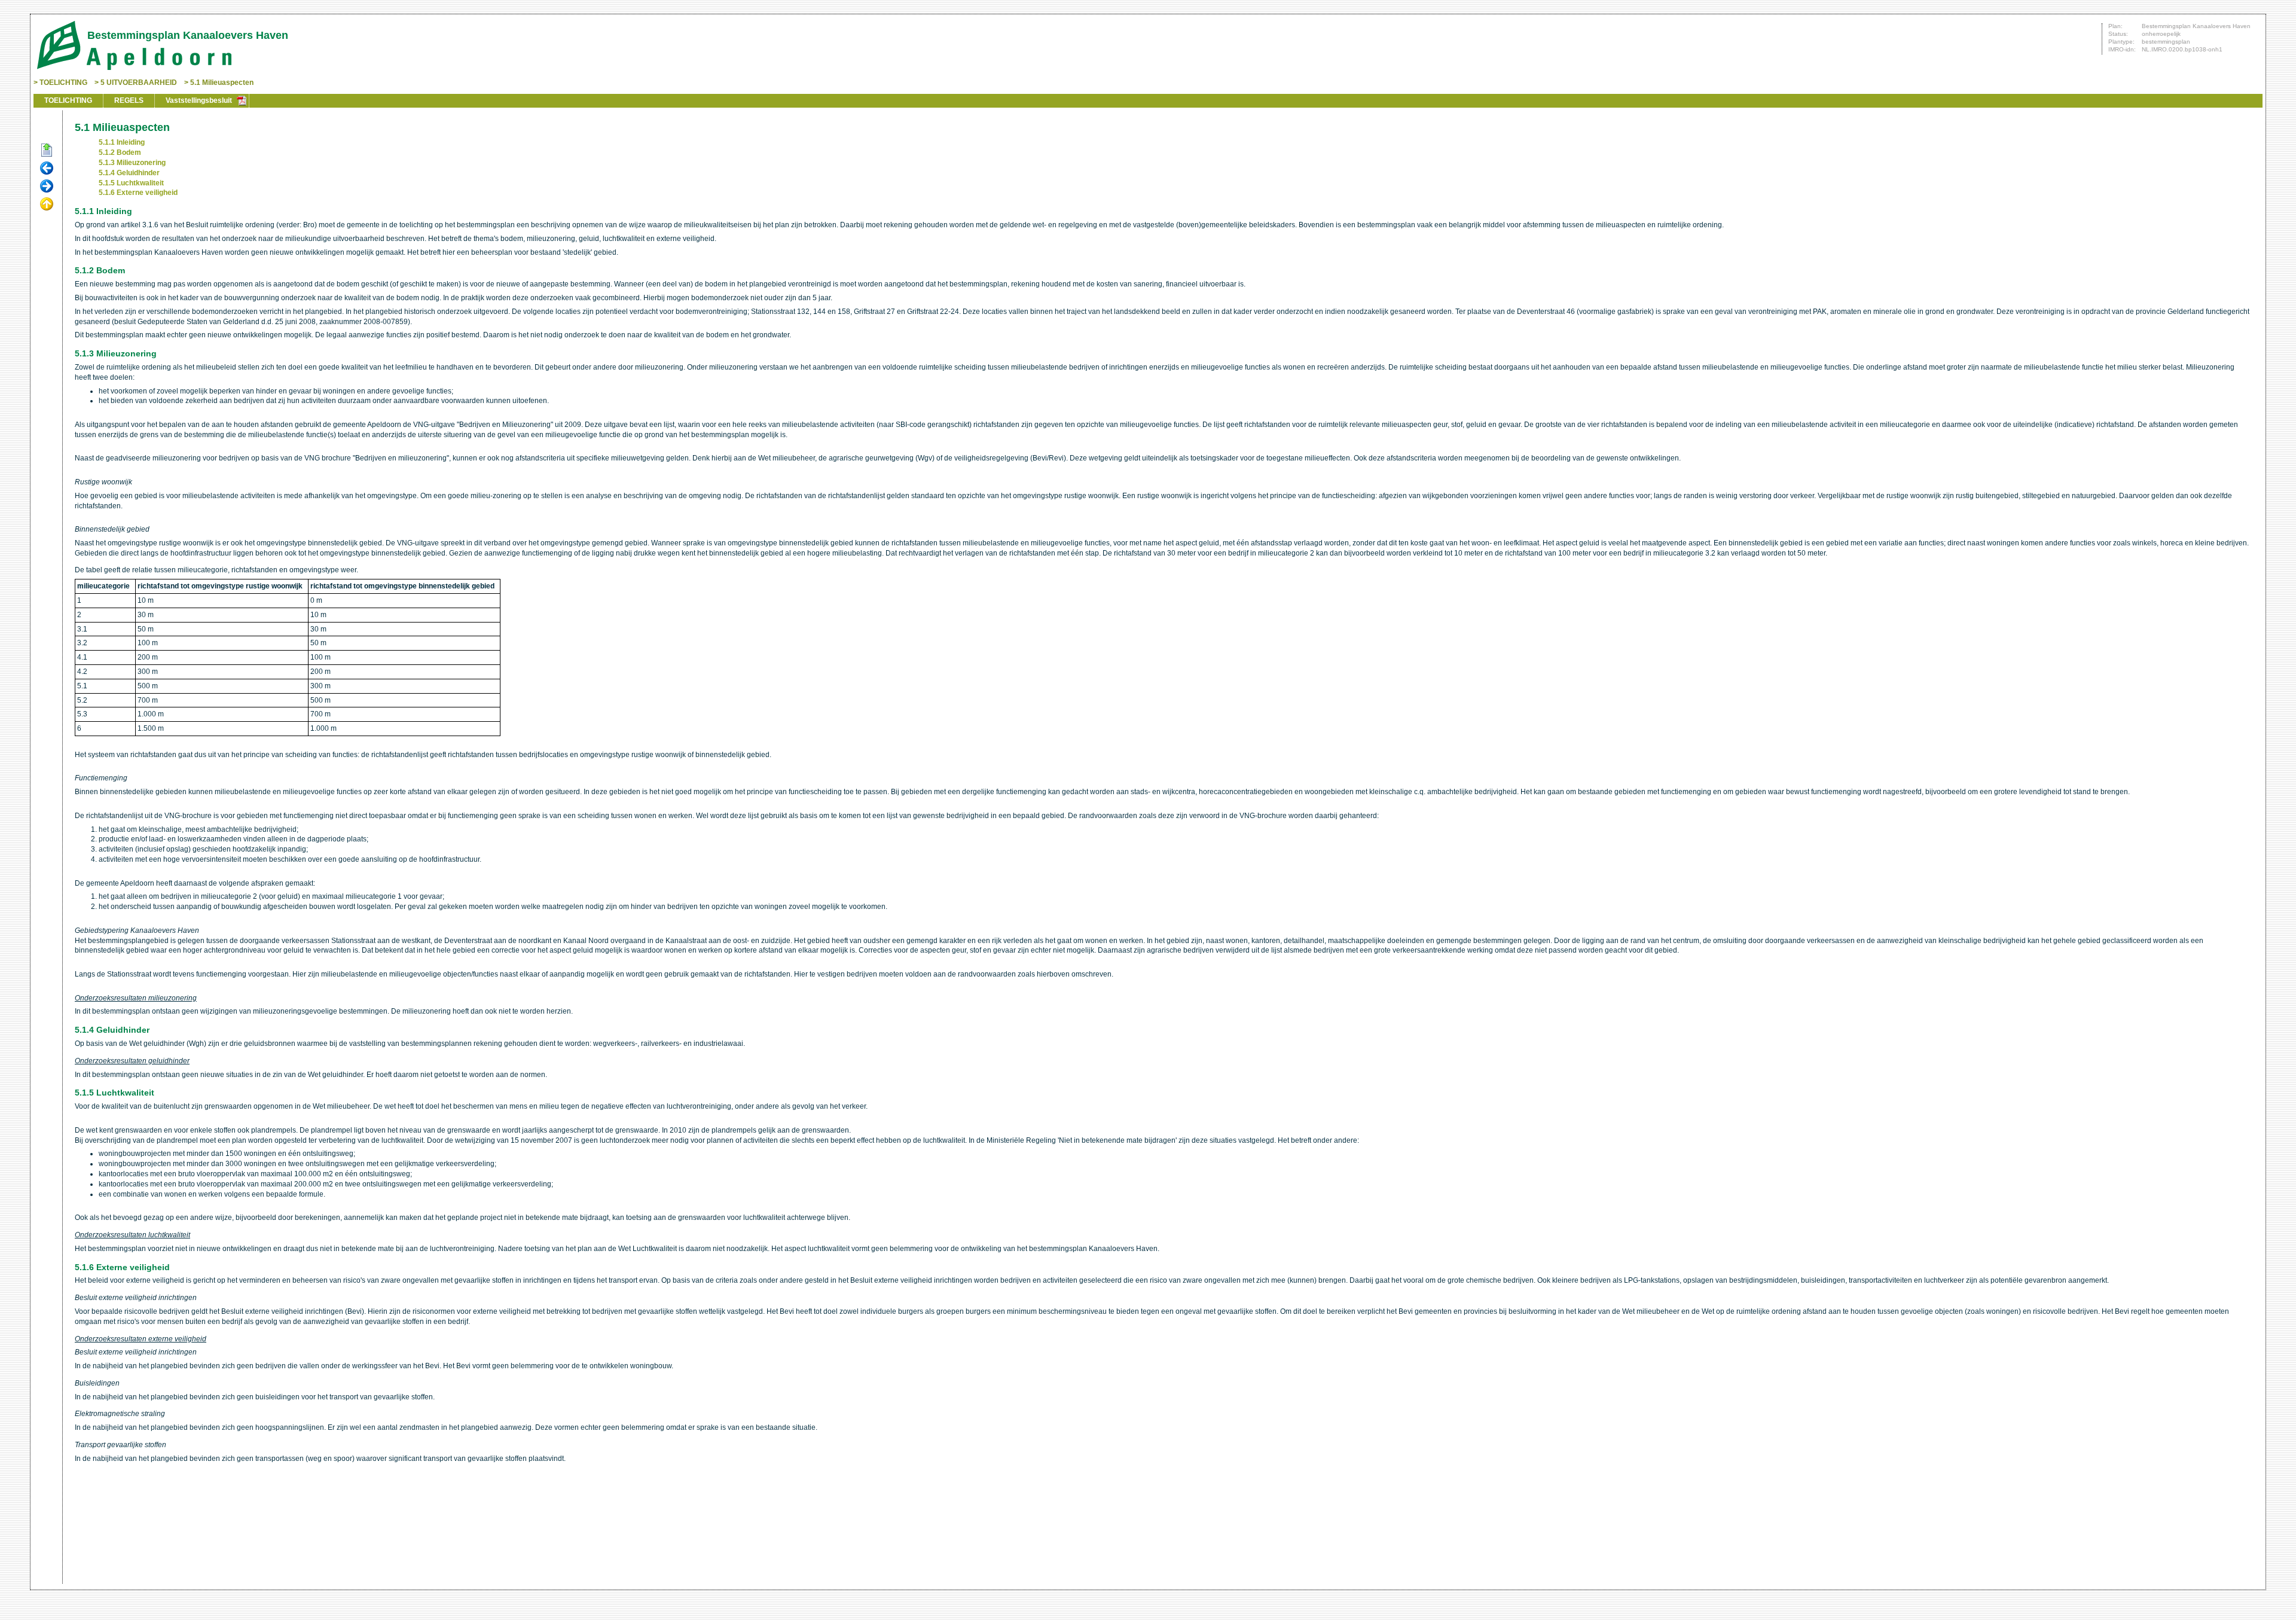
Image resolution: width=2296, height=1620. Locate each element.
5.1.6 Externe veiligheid (138, 193)
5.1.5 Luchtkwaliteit (131, 183)
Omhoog (47, 205)
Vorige (47, 169)
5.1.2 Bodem (120, 152)
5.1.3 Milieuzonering (132, 163)
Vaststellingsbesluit (199, 100)
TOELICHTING (63, 83)
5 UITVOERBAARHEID (139, 83)
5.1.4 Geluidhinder (129, 173)
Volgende (47, 187)
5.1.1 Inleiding (122, 142)
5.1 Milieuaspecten (222, 83)
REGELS (129, 100)
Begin (47, 151)
